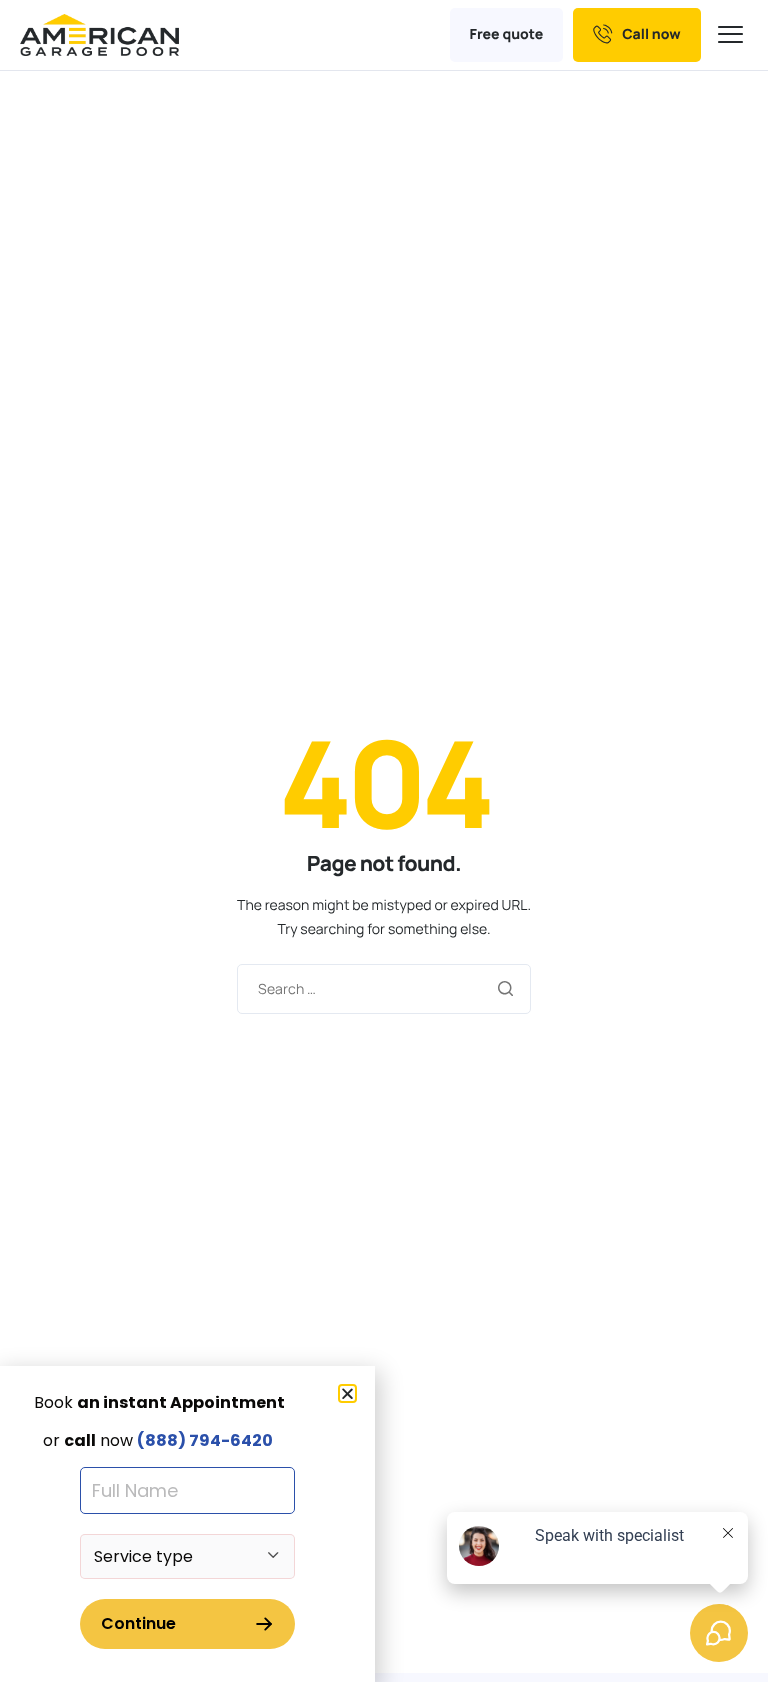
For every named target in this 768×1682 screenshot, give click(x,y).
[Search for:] (384, 988)
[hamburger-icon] (733, 35)
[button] (347, 1393)
